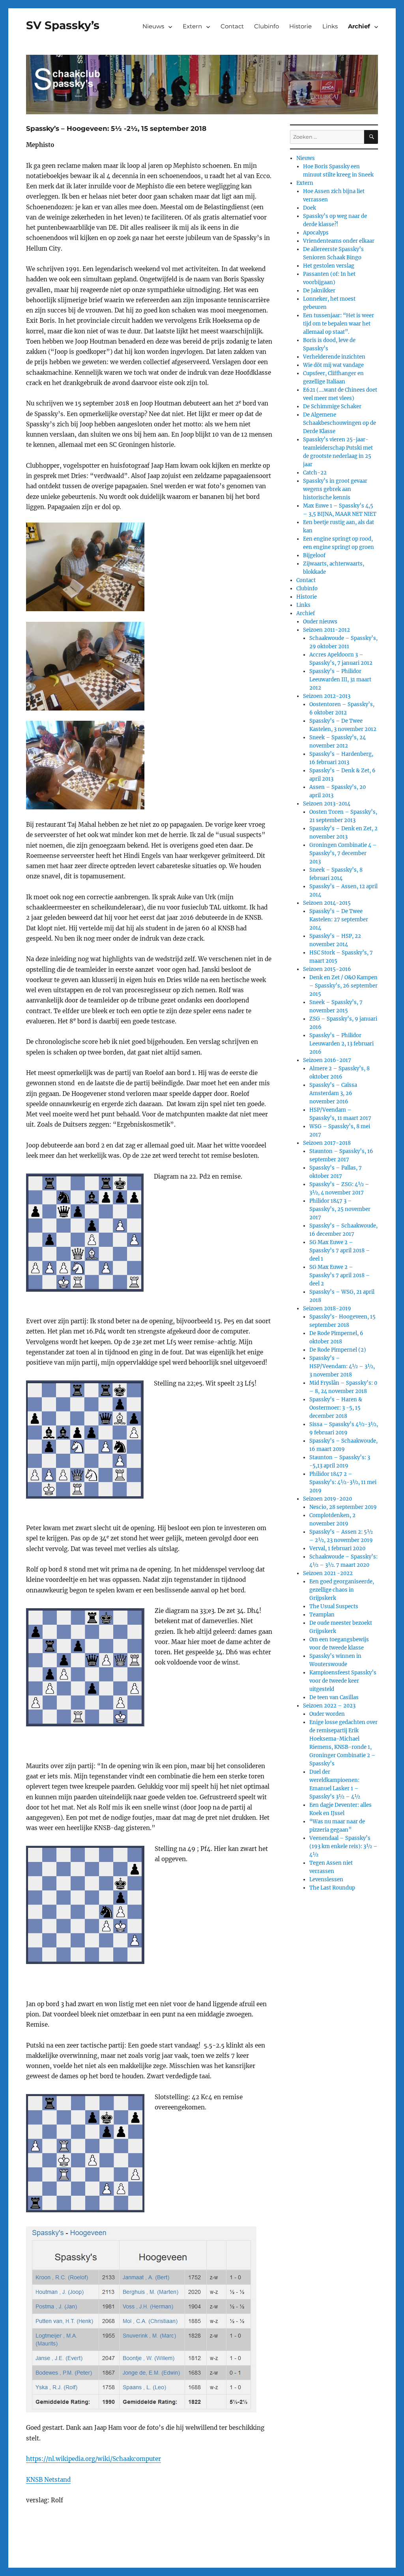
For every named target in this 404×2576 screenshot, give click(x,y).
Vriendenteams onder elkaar (339, 241)
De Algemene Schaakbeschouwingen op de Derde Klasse (339, 423)
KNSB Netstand (48, 2480)
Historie (300, 26)
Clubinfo (267, 26)
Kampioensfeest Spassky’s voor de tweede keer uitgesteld (343, 1681)
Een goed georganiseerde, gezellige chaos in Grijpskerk (342, 1590)
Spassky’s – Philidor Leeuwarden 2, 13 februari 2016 (341, 1044)
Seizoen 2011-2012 (326, 630)
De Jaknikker (319, 291)
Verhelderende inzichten (334, 357)
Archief (359, 26)
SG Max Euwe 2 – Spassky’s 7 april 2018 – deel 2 (340, 1275)
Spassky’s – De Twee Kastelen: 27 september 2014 (339, 920)
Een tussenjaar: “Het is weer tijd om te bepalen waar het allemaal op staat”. (339, 324)
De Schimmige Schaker (332, 406)
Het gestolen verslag (329, 266)
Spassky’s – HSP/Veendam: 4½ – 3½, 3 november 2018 (342, 1366)
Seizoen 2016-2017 (327, 1060)
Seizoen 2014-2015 (327, 903)
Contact (232, 26)
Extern (192, 26)
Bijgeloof (314, 555)
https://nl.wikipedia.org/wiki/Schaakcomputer (94, 2459)
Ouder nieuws (320, 622)
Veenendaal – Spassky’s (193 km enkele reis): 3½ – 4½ (343, 1846)
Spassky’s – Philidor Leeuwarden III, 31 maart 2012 (340, 680)
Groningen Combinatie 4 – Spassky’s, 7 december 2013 (343, 853)
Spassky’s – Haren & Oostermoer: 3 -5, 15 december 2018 (336, 1408)
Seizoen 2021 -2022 (328, 1573)
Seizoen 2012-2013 (327, 696)
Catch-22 (315, 473)
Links (330, 26)
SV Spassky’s (63, 25)
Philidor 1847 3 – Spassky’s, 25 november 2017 (340, 1209)
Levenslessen (326, 1879)
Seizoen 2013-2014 (327, 804)
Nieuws (153, 26)
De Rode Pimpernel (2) (338, 1350)
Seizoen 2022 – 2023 (329, 1706)
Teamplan (322, 1615)
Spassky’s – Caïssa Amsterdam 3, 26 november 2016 (333, 1093)
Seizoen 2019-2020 (327, 1499)
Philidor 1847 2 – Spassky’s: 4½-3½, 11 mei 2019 (343, 1482)
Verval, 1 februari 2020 (337, 1548)
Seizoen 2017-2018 (327, 1143)
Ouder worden (327, 1714)
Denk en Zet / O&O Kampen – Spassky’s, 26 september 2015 (343, 986)
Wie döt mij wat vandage (333, 365)
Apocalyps (316, 233)
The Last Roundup (332, 1888)
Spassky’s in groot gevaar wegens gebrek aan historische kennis (335, 489)
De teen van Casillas (334, 1697)
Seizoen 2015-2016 (327, 969)
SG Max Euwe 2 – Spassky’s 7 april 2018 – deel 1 (340, 1251)
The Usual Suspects (334, 1606)
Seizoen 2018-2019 (327, 1308)
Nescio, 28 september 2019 (343, 1507)
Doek (310, 208)
